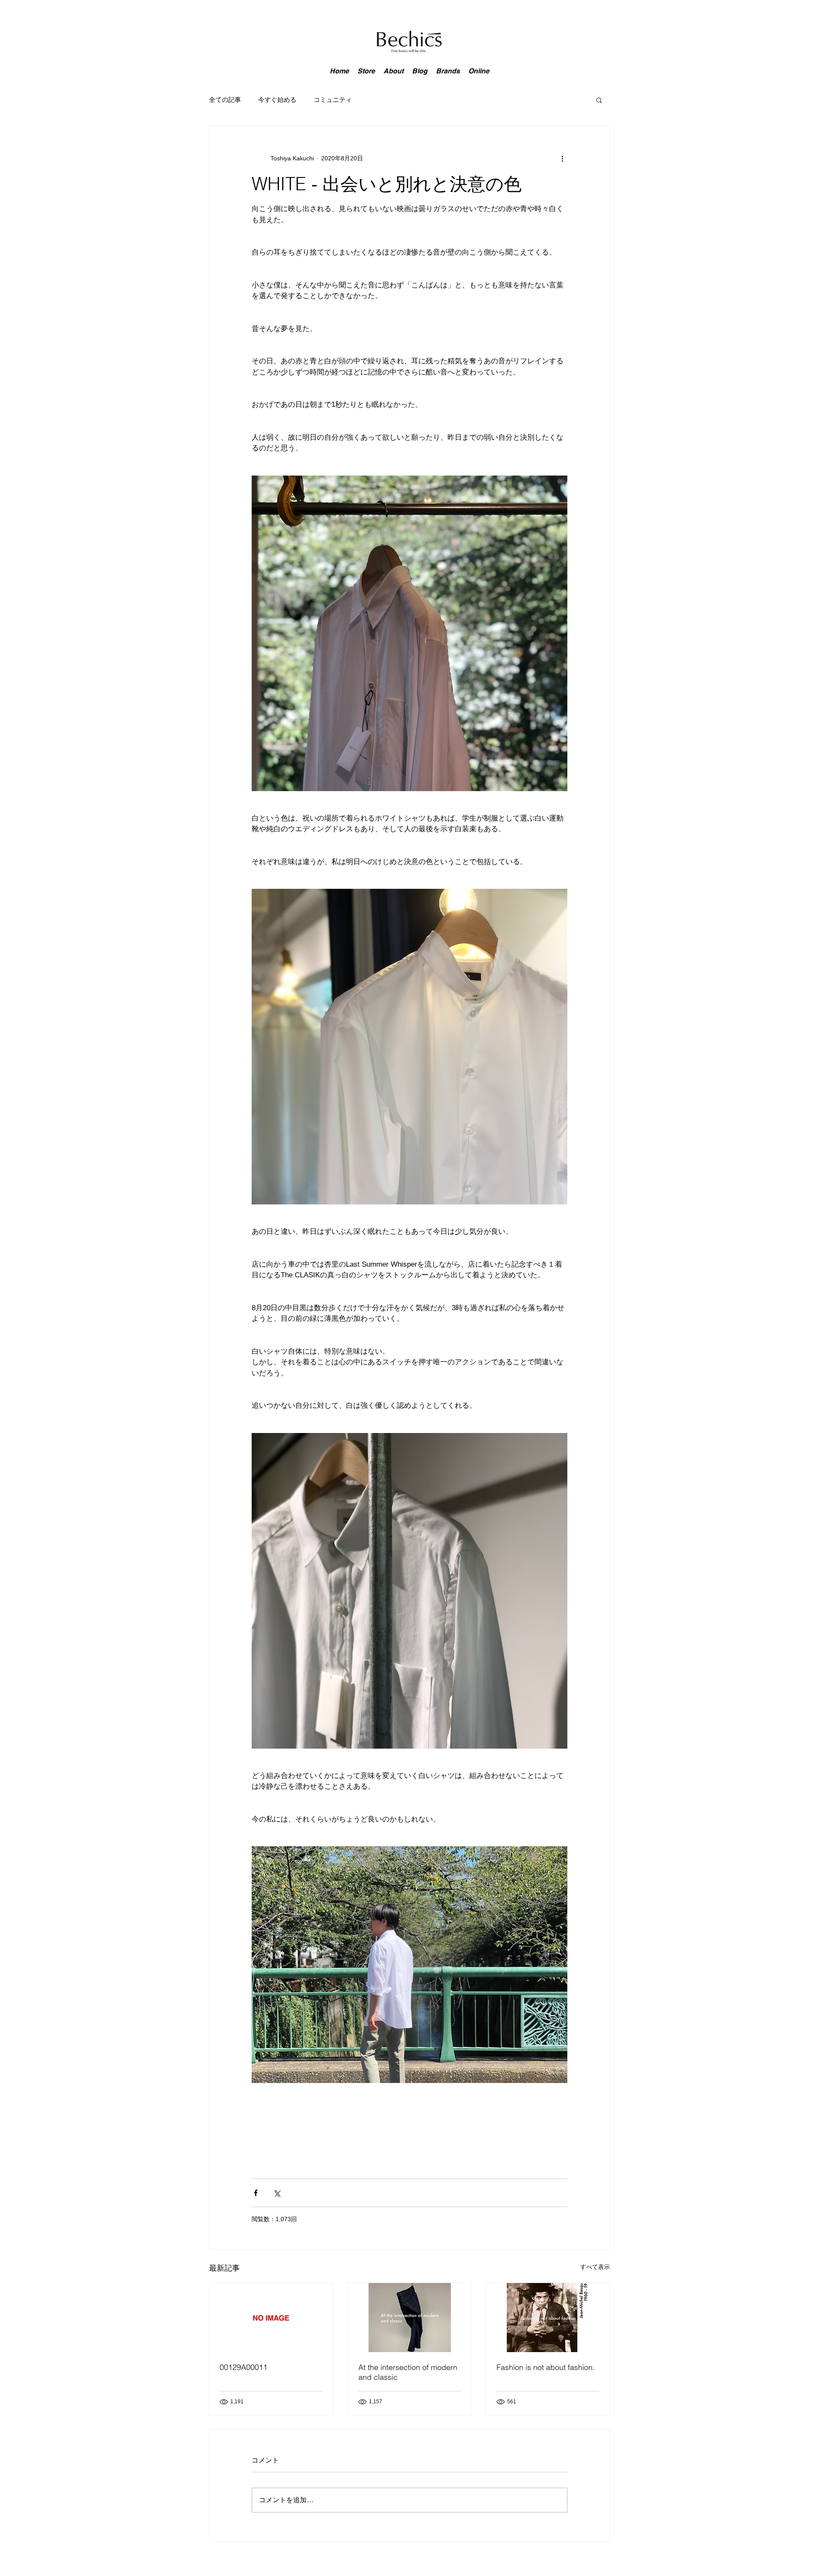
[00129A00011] (271, 2318)
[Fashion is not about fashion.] (548, 2318)
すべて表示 (595, 2267)
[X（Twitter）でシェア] (277, 2193)
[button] (599, 100)
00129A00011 (244, 2367)
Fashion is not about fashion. (546, 2367)
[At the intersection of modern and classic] (410, 2318)
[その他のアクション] (562, 158)
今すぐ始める (277, 100)
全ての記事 (225, 100)
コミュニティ (333, 100)
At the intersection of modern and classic (408, 2372)
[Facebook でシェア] (256, 2193)
